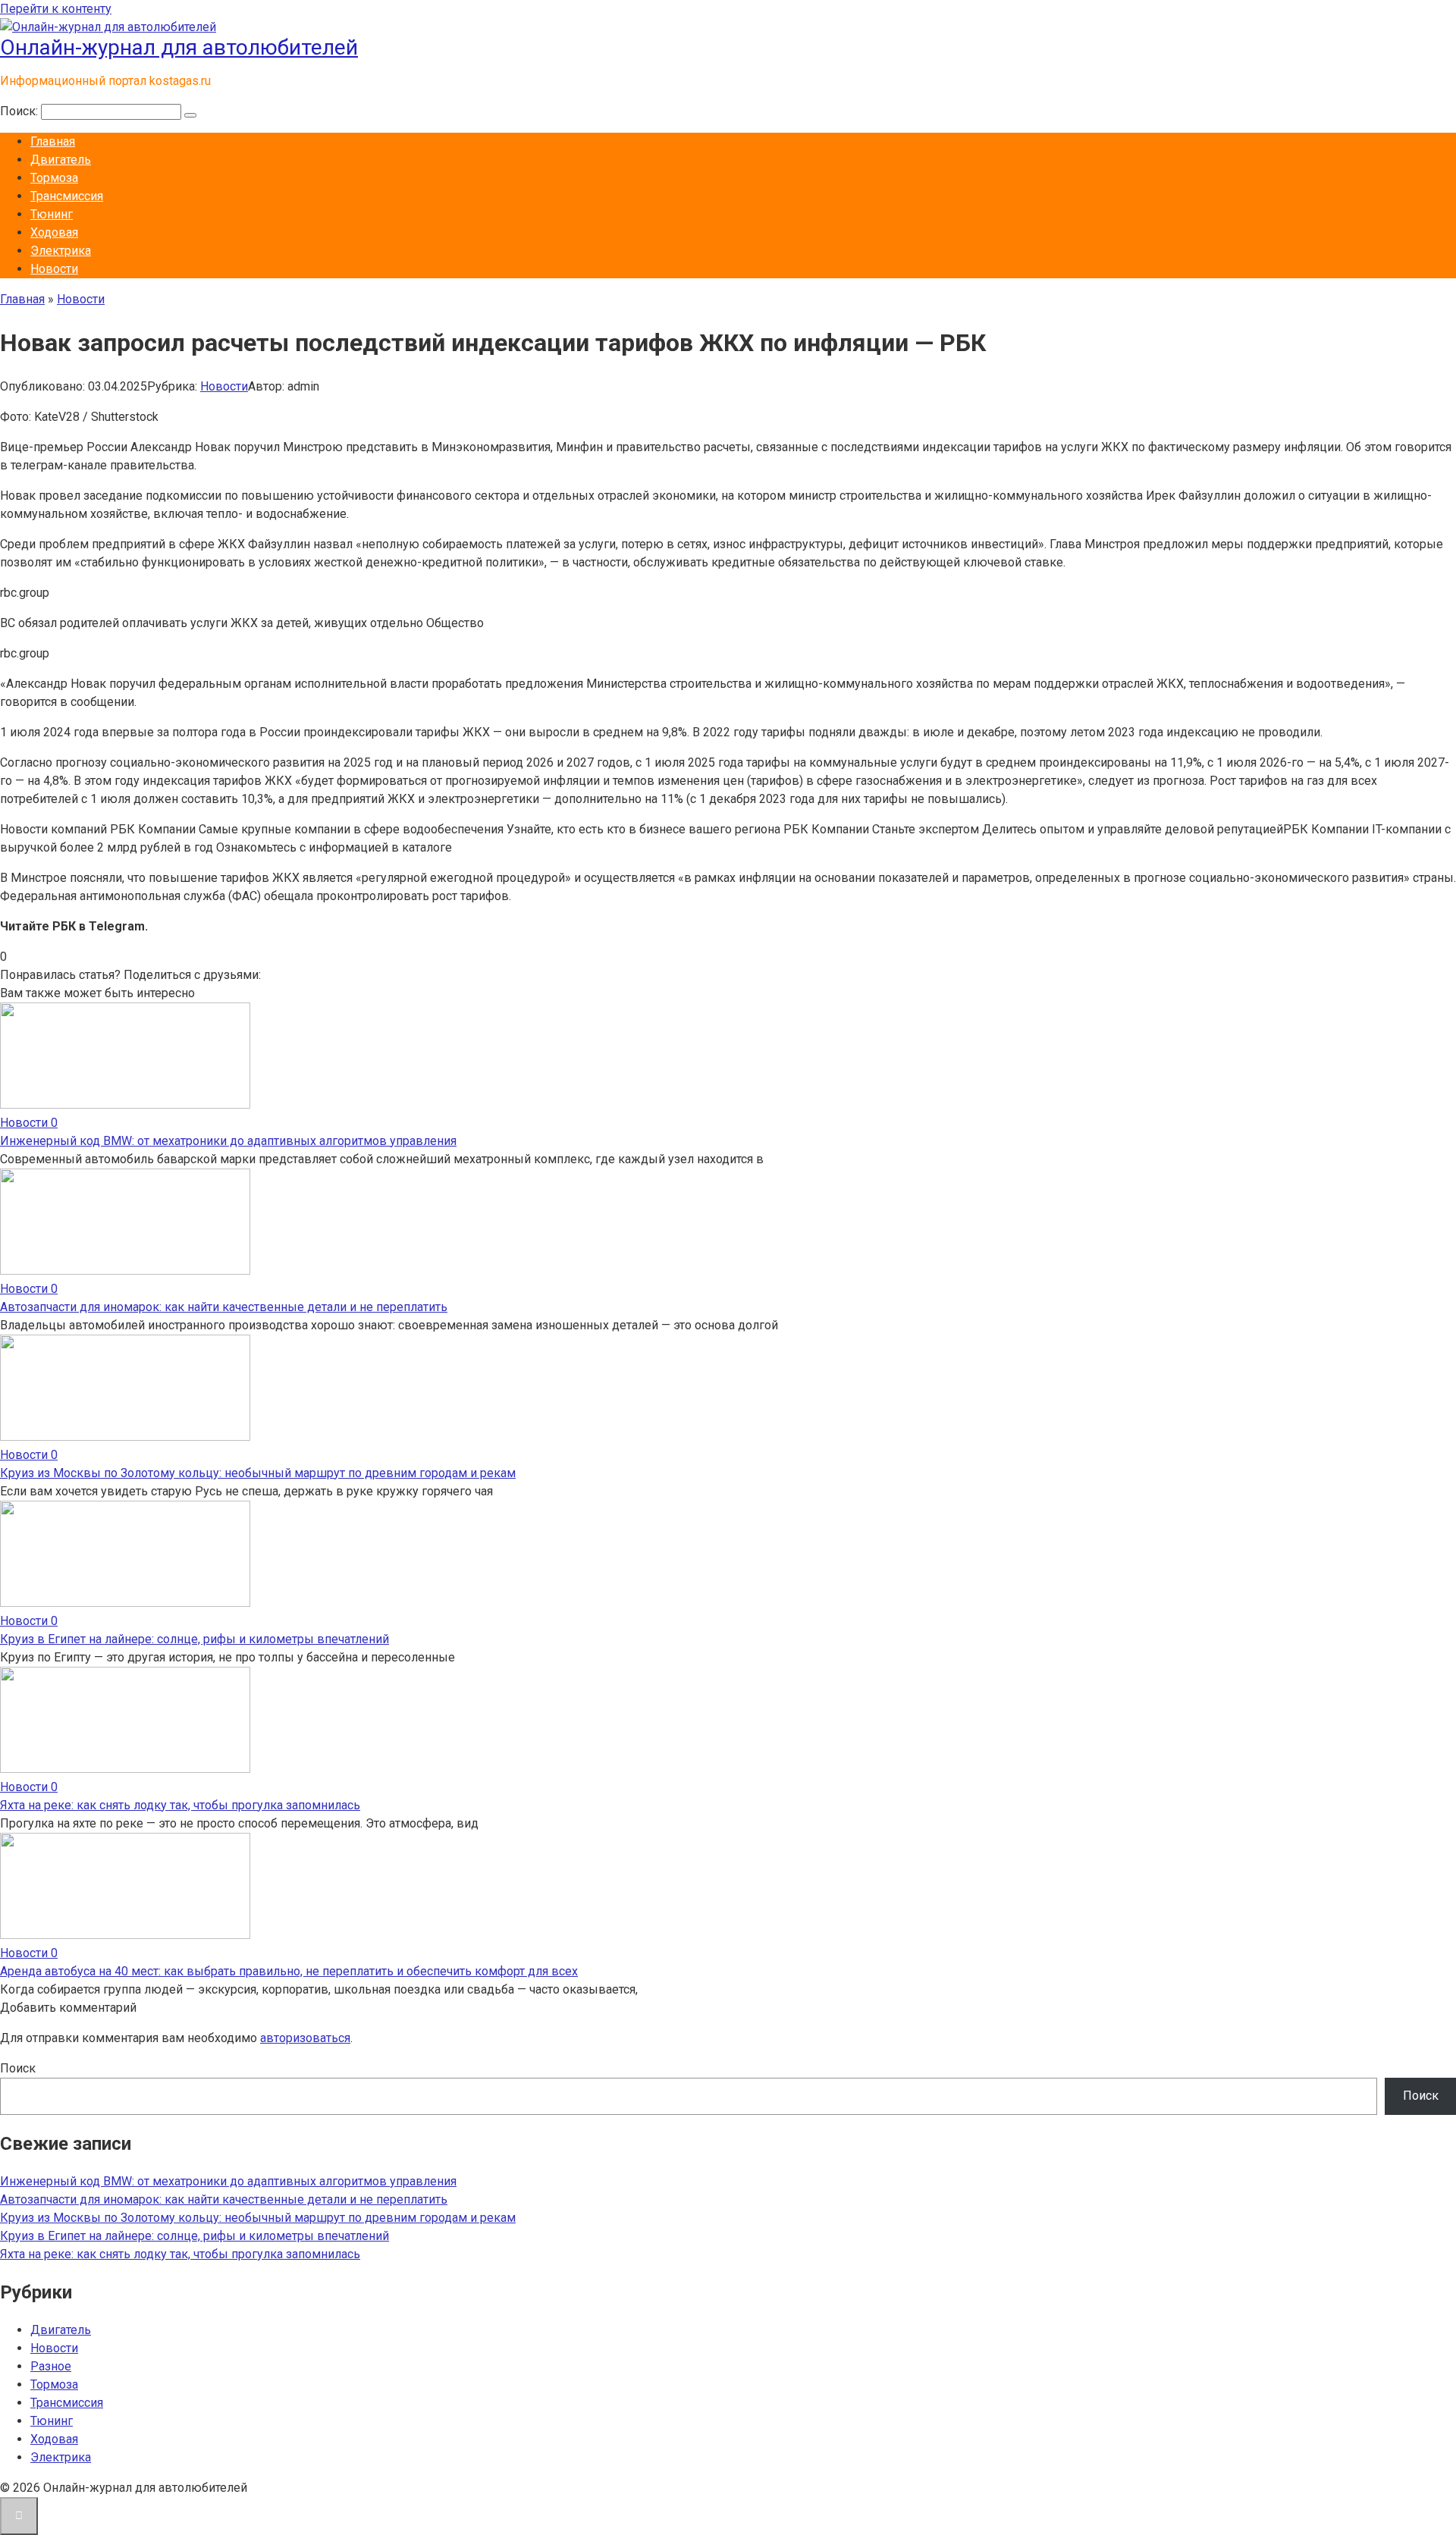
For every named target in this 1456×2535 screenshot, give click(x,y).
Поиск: (20, 111)
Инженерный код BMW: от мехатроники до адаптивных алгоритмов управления (228, 1141)
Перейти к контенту (56, 9)
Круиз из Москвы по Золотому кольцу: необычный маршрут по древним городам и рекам (258, 1473)
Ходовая (54, 232)
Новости (54, 269)
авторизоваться (305, 2038)
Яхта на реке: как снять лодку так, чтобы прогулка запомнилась (180, 1805)
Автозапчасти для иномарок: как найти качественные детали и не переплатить (224, 1307)
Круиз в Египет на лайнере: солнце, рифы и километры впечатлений (195, 1639)
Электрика (61, 251)
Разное (51, 2366)
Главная (53, 141)
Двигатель (61, 160)
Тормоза (54, 178)
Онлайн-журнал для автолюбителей (179, 47)
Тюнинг (52, 214)
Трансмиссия (67, 196)
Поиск (18, 2068)
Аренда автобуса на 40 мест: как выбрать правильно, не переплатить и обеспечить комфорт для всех (289, 1971)
